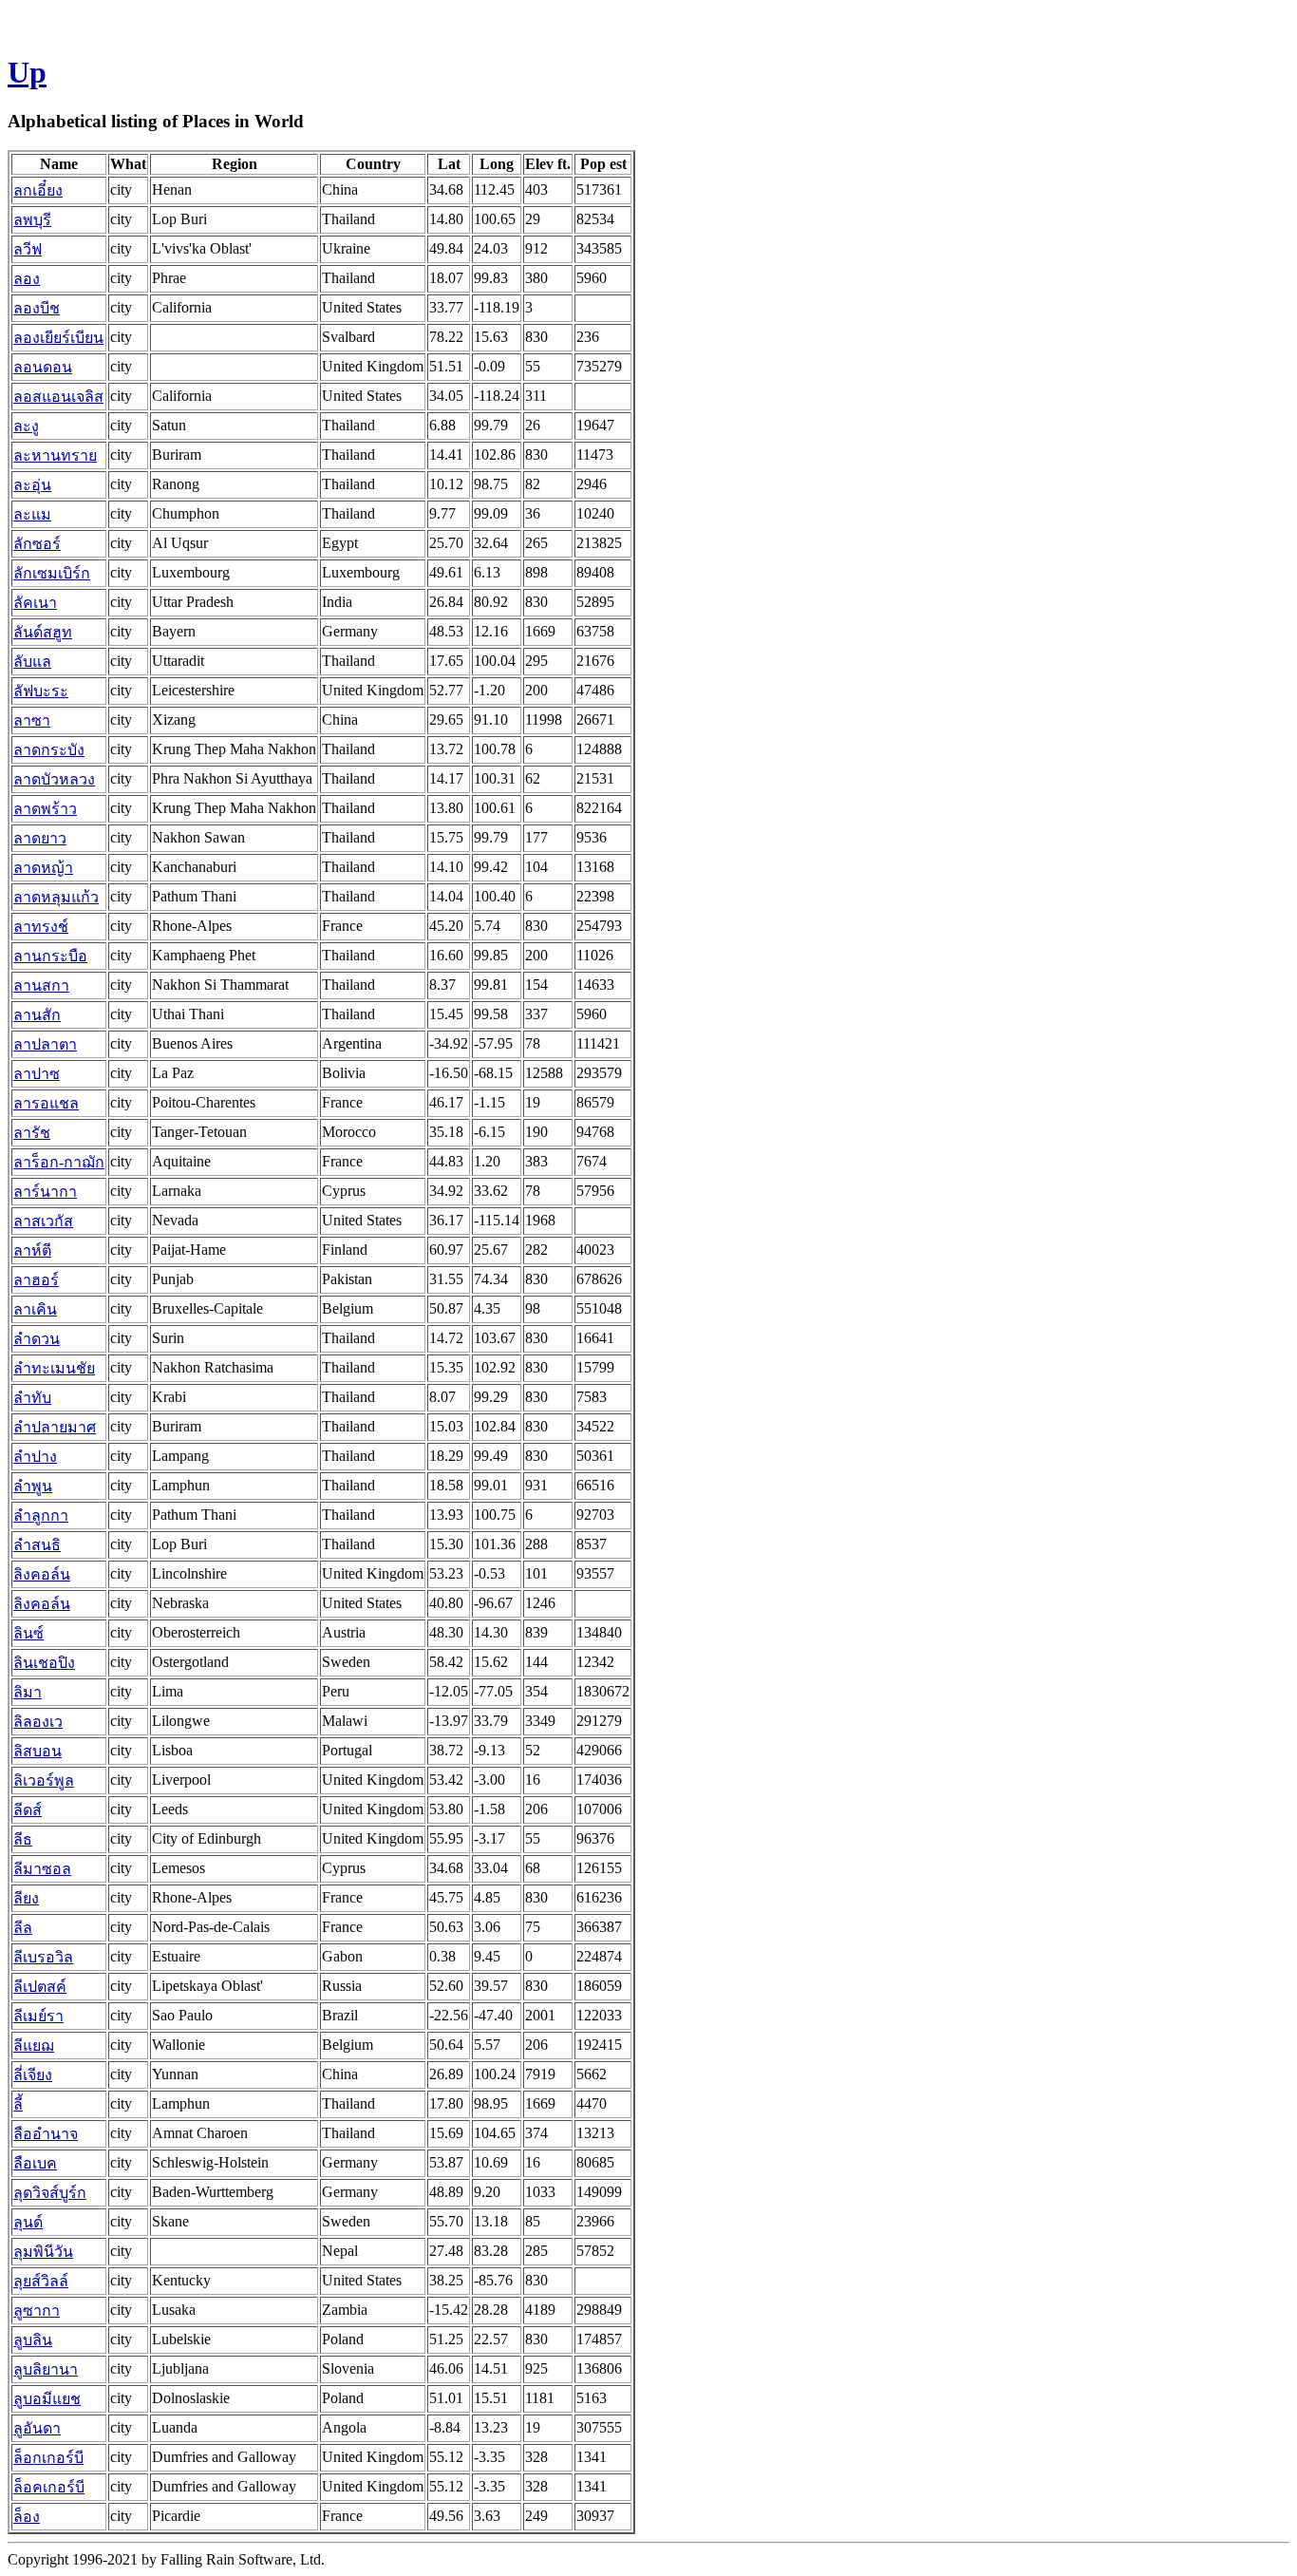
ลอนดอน (43, 367)
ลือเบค (35, 2163)
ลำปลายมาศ (55, 1427)
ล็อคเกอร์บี (49, 2487)
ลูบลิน (33, 2340)
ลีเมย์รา (38, 2016)
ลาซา (32, 720)
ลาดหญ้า (43, 868)
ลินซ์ (28, 1633)
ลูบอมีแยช (47, 2399)
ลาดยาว (40, 838)
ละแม (32, 514)
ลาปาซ (37, 1074)
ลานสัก (37, 1015)
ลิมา (28, 1692)
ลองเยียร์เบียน (58, 338)
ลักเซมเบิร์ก (52, 573)
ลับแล (32, 662)
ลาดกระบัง (49, 750)
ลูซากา (37, 2311)
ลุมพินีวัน (43, 2252)
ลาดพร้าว (45, 809)
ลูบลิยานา (46, 2369)
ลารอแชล (46, 1103)
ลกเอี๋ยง (38, 190)
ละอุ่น (32, 485)
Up (27, 72)
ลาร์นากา (45, 1192)
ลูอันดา (37, 2428)
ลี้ (18, 2104)
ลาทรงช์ (41, 927)
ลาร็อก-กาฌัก (59, 1162)
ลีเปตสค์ (40, 1987)
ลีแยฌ (34, 2046)
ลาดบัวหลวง (54, 779)
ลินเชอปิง (44, 1663)
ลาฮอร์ (36, 1280)
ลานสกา (41, 985)
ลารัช (32, 1133)
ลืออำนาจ (46, 2134)
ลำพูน (33, 1486)
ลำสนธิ (37, 1545)
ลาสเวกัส (43, 1221)
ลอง (27, 279)
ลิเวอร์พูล (44, 1780)
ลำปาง (35, 1457)
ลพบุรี (32, 220)
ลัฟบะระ (41, 691)
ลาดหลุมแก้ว (56, 897)
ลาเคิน (35, 1309)
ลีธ (23, 1839)
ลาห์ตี (32, 1250)
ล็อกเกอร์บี (48, 2458)
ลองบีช (37, 308)
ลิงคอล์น (42, 1574)
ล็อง (27, 2517)
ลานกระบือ (50, 956)
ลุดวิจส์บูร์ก (50, 2193)
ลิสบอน (38, 1751)
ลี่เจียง (33, 2075)
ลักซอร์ (37, 544)
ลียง (26, 1898)
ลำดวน (37, 1339)
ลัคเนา (35, 603)
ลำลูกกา (41, 1515)
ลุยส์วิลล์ (41, 2281)
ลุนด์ (28, 2222)
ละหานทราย (55, 455)
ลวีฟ (28, 249)
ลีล (23, 1928)
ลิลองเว (38, 1722)
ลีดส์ (28, 1810)
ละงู (26, 426)
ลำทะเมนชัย (54, 1368)
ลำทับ (32, 1398)
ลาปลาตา (45, 1044)
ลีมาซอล (42, 1869)
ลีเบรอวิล (43, 1957)
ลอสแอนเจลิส (58, 397)
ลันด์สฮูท (43, 632)
